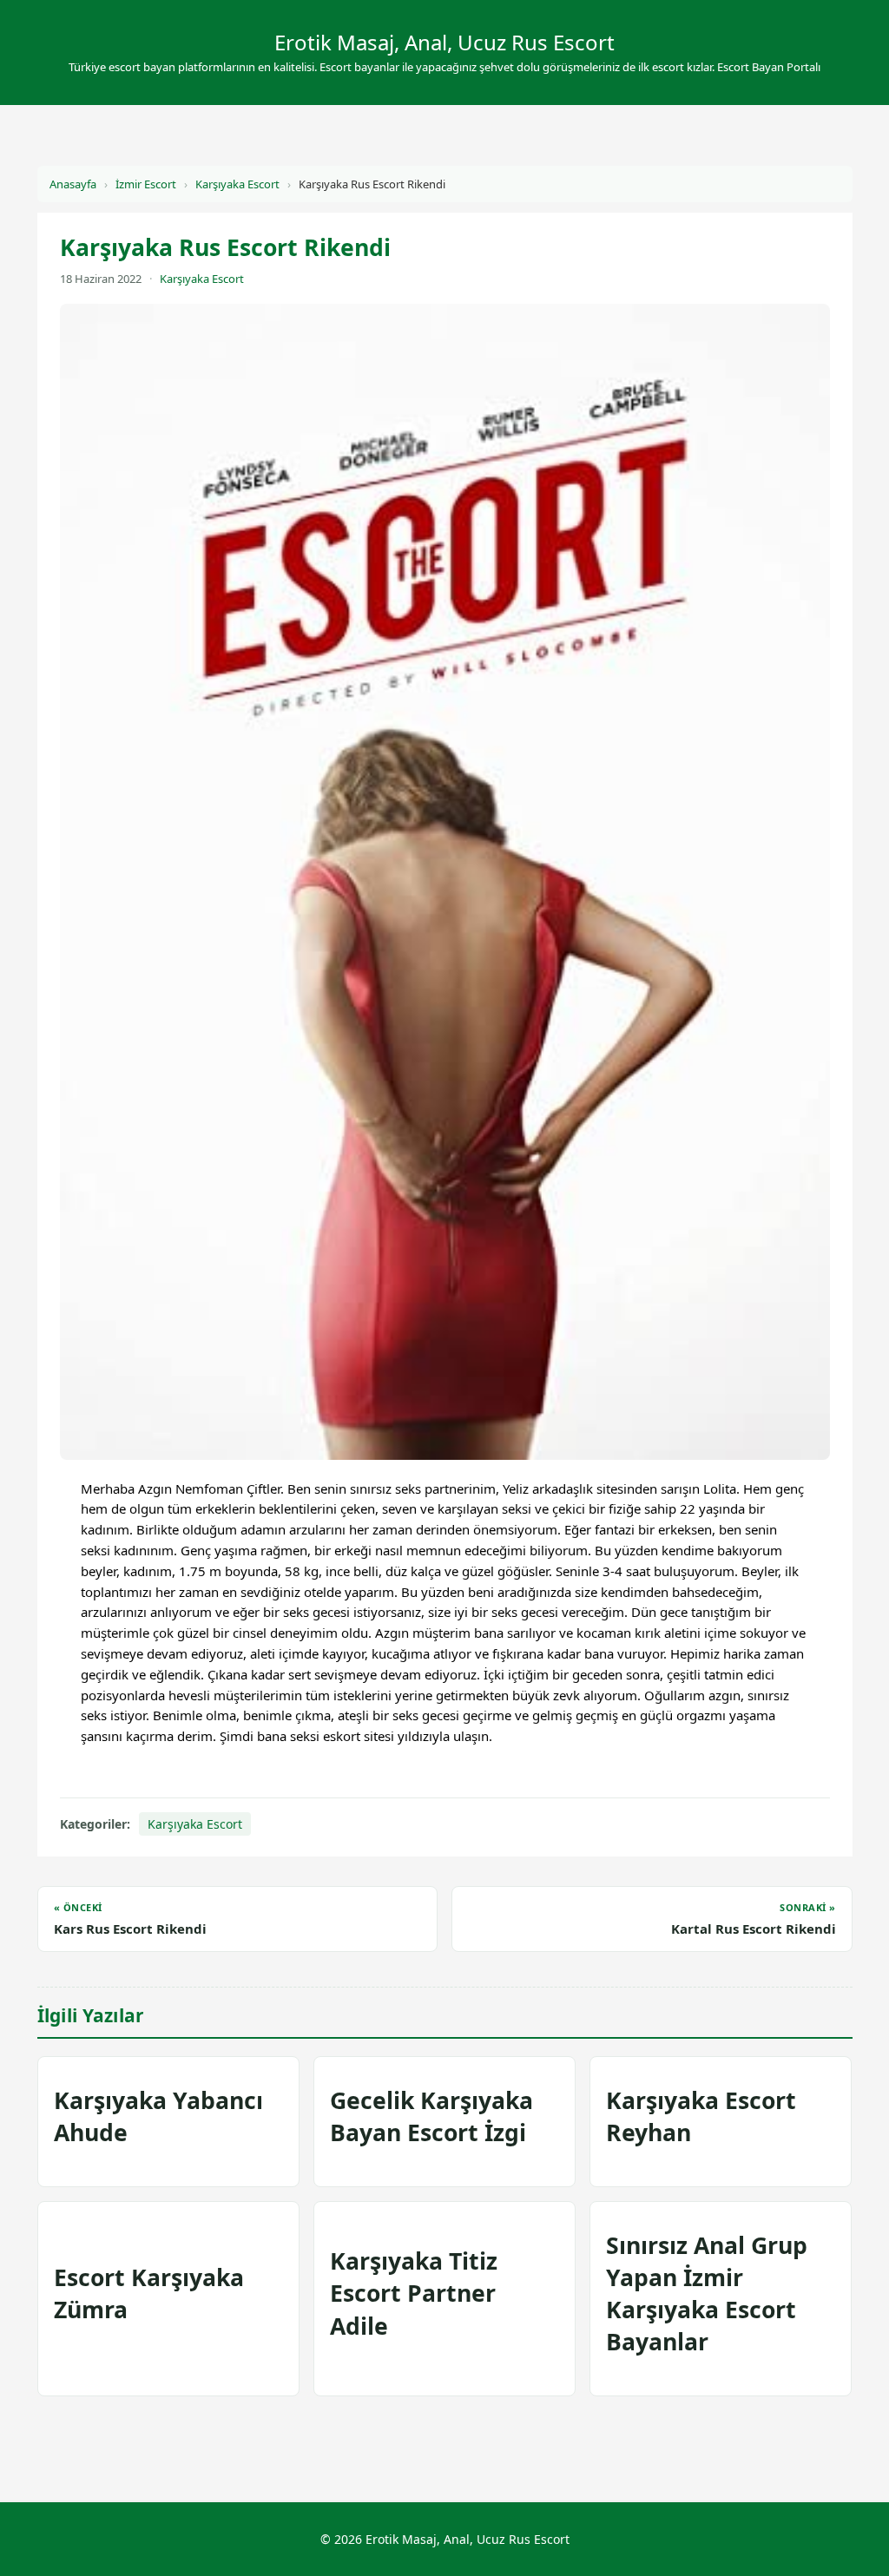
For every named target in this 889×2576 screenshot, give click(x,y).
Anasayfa (73, 184)
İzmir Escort (146, 184)
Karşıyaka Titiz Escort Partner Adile (414, 2293)
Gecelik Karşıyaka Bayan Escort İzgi (431, 2116)
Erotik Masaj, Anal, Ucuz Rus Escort (444, 42)
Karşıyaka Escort (237, 184)
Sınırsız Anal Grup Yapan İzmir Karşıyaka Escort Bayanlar (707, 2294)
